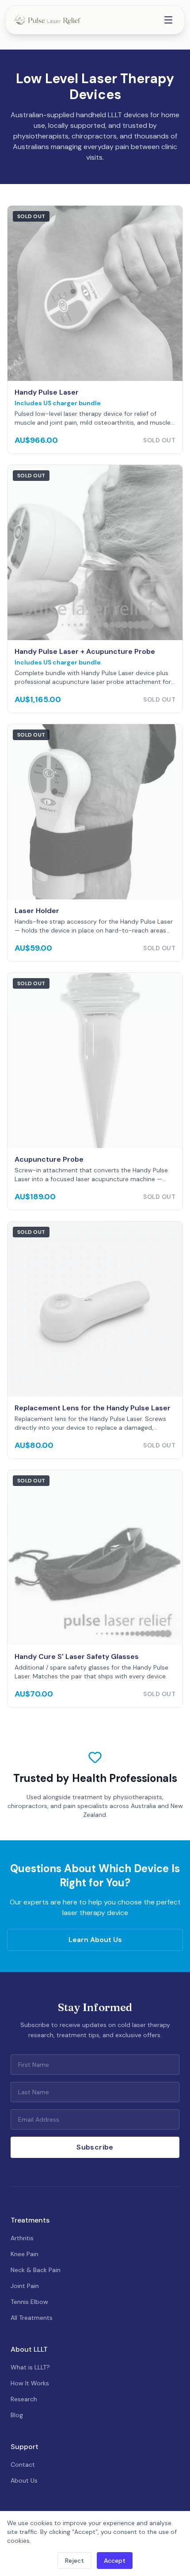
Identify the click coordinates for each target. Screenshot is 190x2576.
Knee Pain (25, 2254)
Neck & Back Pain (36, 2270)
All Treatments (32, 2318)
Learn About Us (95, 1940)
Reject (74, 2561)
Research (24, 2399)
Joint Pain (25, 2286)
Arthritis (22, 2238)
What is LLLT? (30, 2367)
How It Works (30, 2383)
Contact (23, 2465)
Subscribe (95, 2147)
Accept (115, 2561)
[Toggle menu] (168, 20)
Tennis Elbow (29, 2302)
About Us (24, 2480)
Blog (17, 2415)
